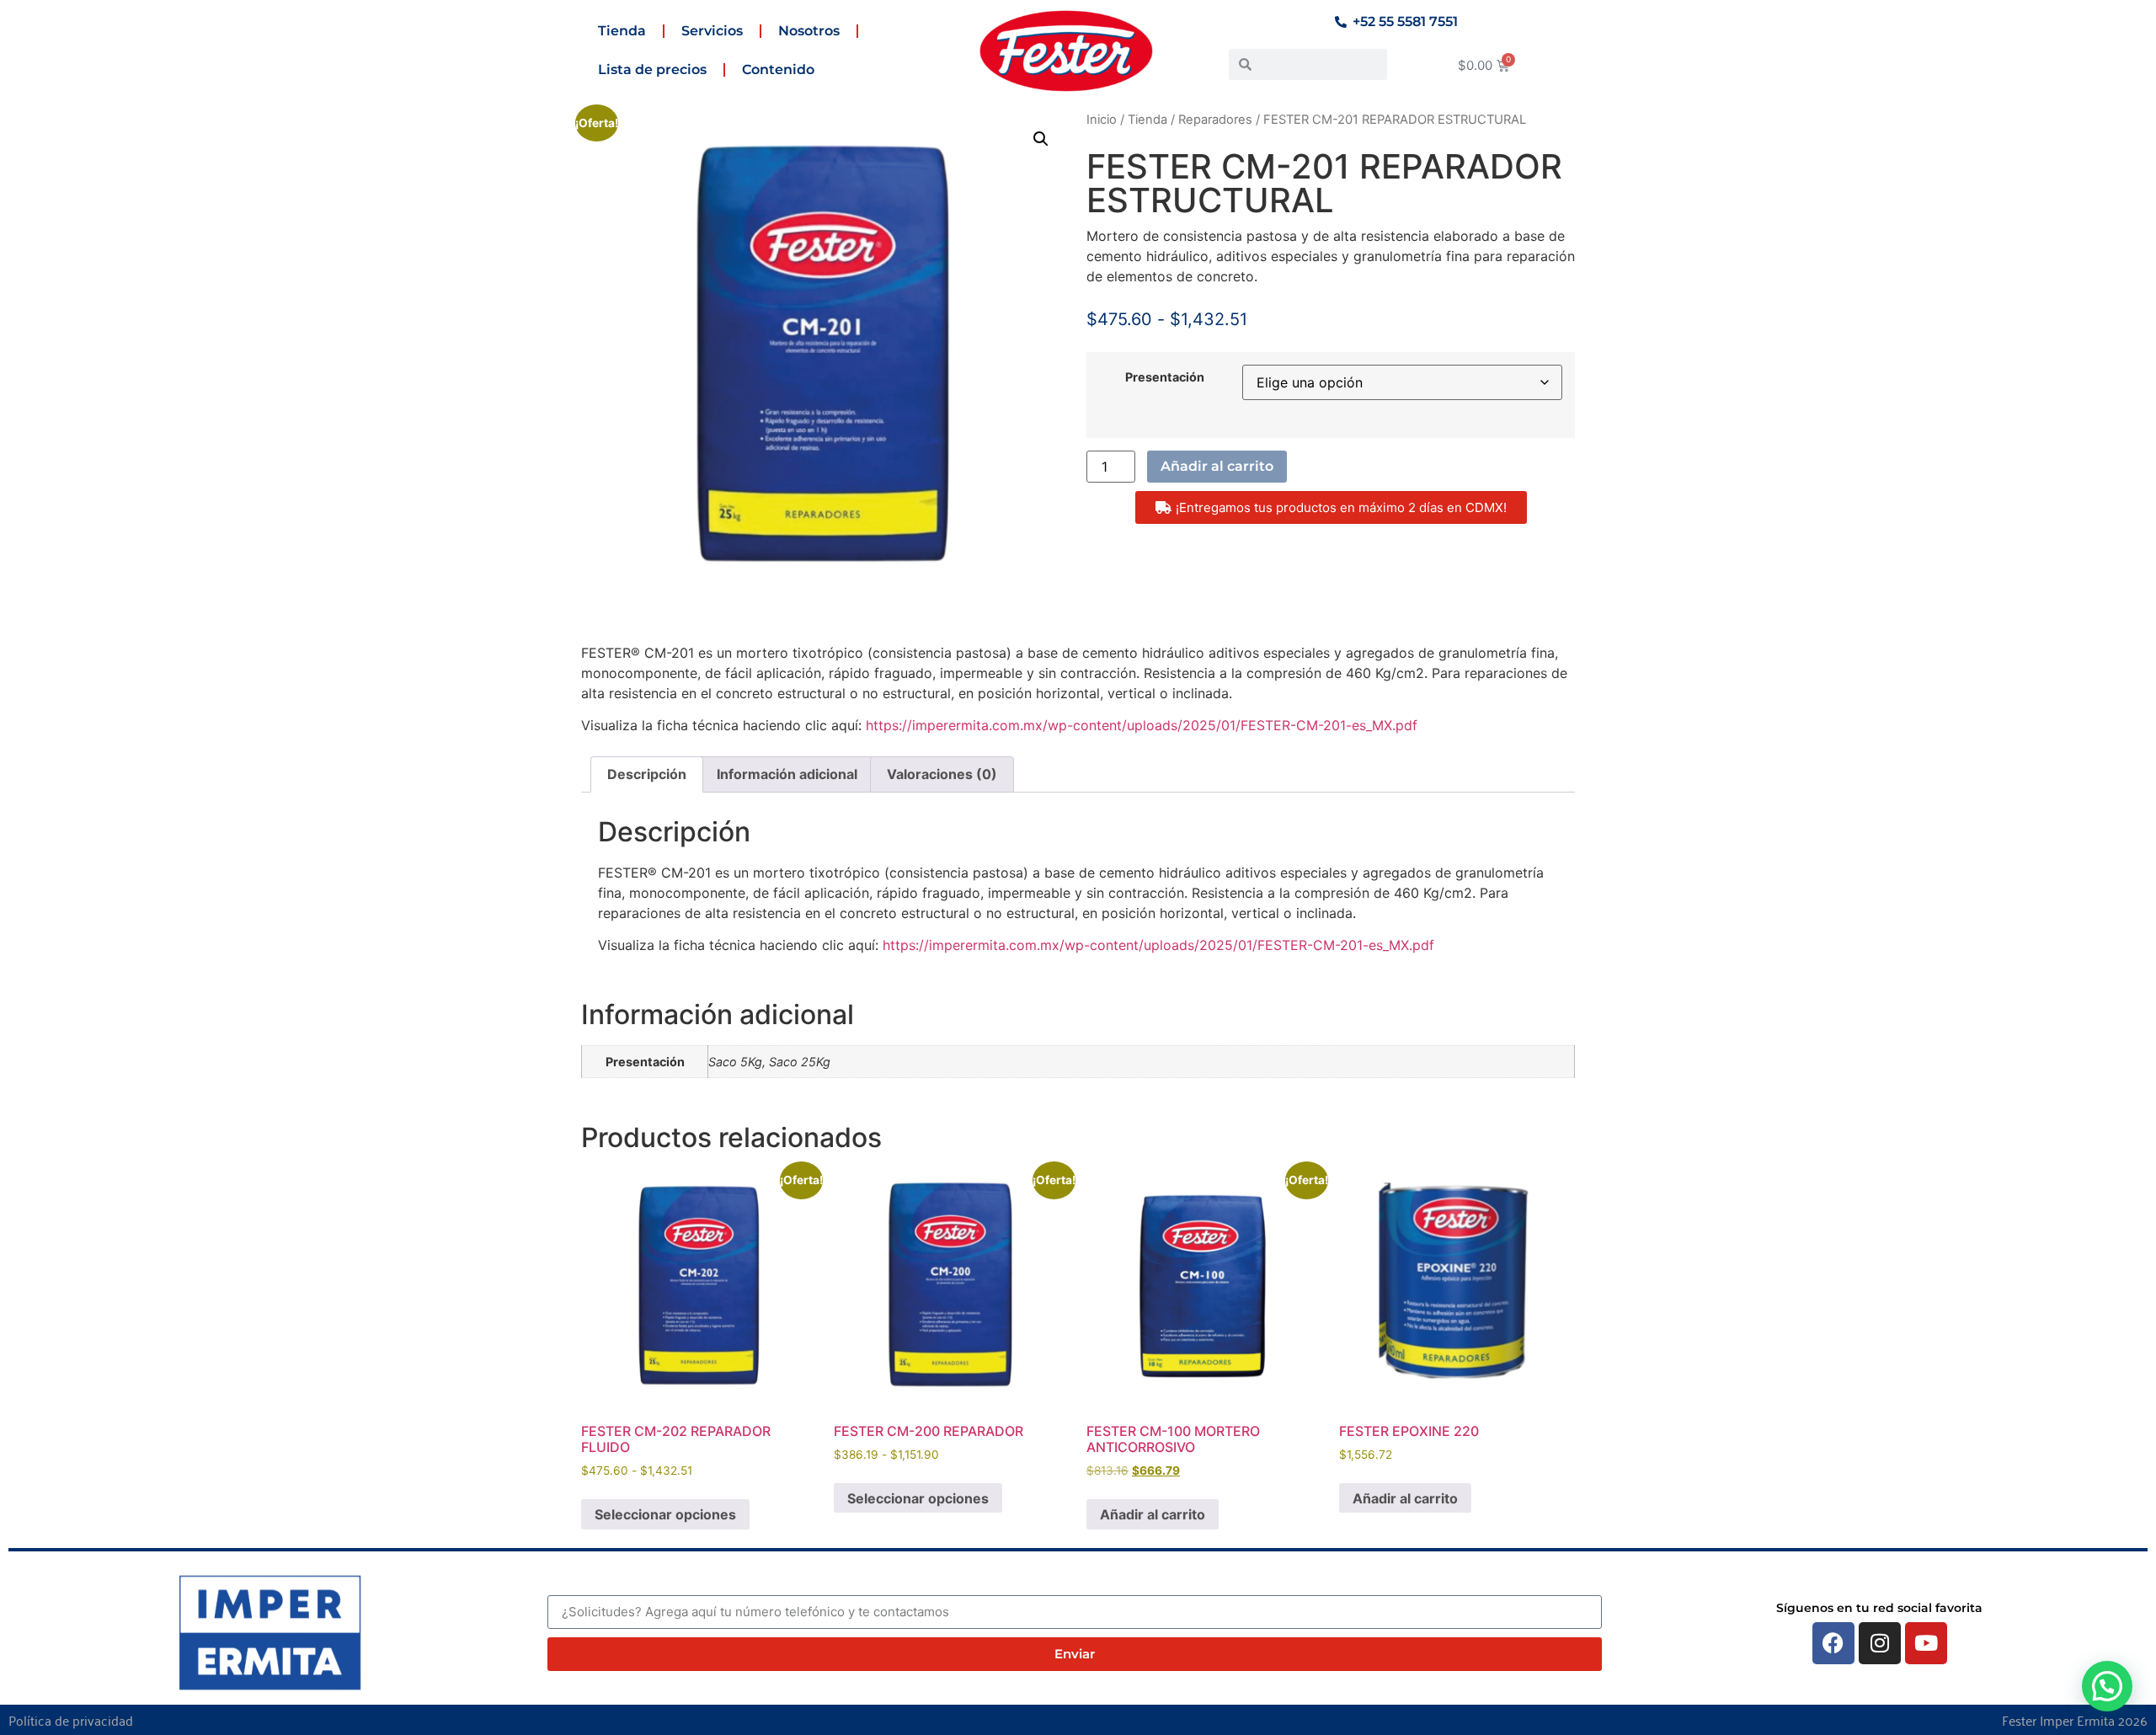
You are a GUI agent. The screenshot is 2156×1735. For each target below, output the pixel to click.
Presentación (1165, 377)
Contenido (778, 69)
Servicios (712, 31)
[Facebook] (1833, 1643)
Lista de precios (652, 69)
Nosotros (809, 31)
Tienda (622, 31)
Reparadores (1215, 120)
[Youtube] (1926, 1643)
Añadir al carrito (1217, 466)
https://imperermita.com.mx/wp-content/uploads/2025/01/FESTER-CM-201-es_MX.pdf (1142, 725)
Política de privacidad (71, 1720)
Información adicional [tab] (787, 774)
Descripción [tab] (647, 774)
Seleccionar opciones (665, 1514)
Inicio (1102, 120)
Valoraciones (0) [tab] (942, 774)
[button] (1041, 139)
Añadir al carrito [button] (1153, 1514)
